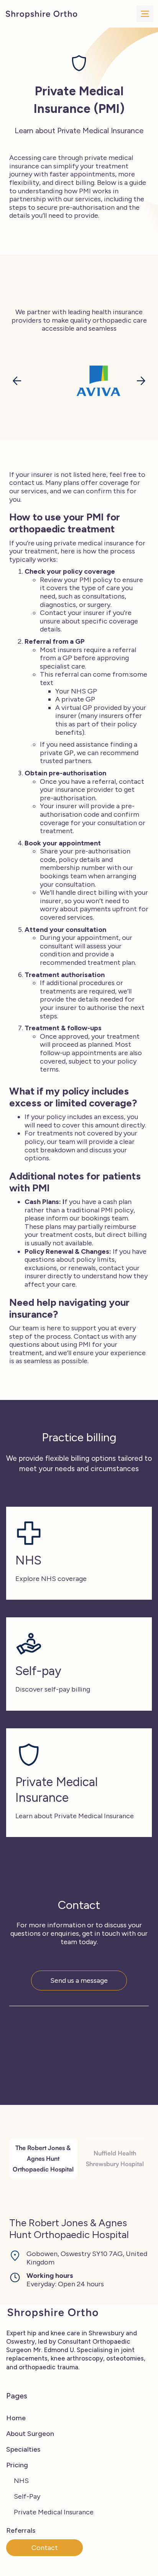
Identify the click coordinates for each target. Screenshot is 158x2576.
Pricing (17, 2465)
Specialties (23, 2449)
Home (16, 2418)
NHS (21, 2481)
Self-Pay (27, 2496)
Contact (45, 2548)
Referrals (21, 2530)
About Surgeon (30, 2434)
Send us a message (79, 1981)
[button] (145, 14)
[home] (41, 14)
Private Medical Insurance (54, 2512)
